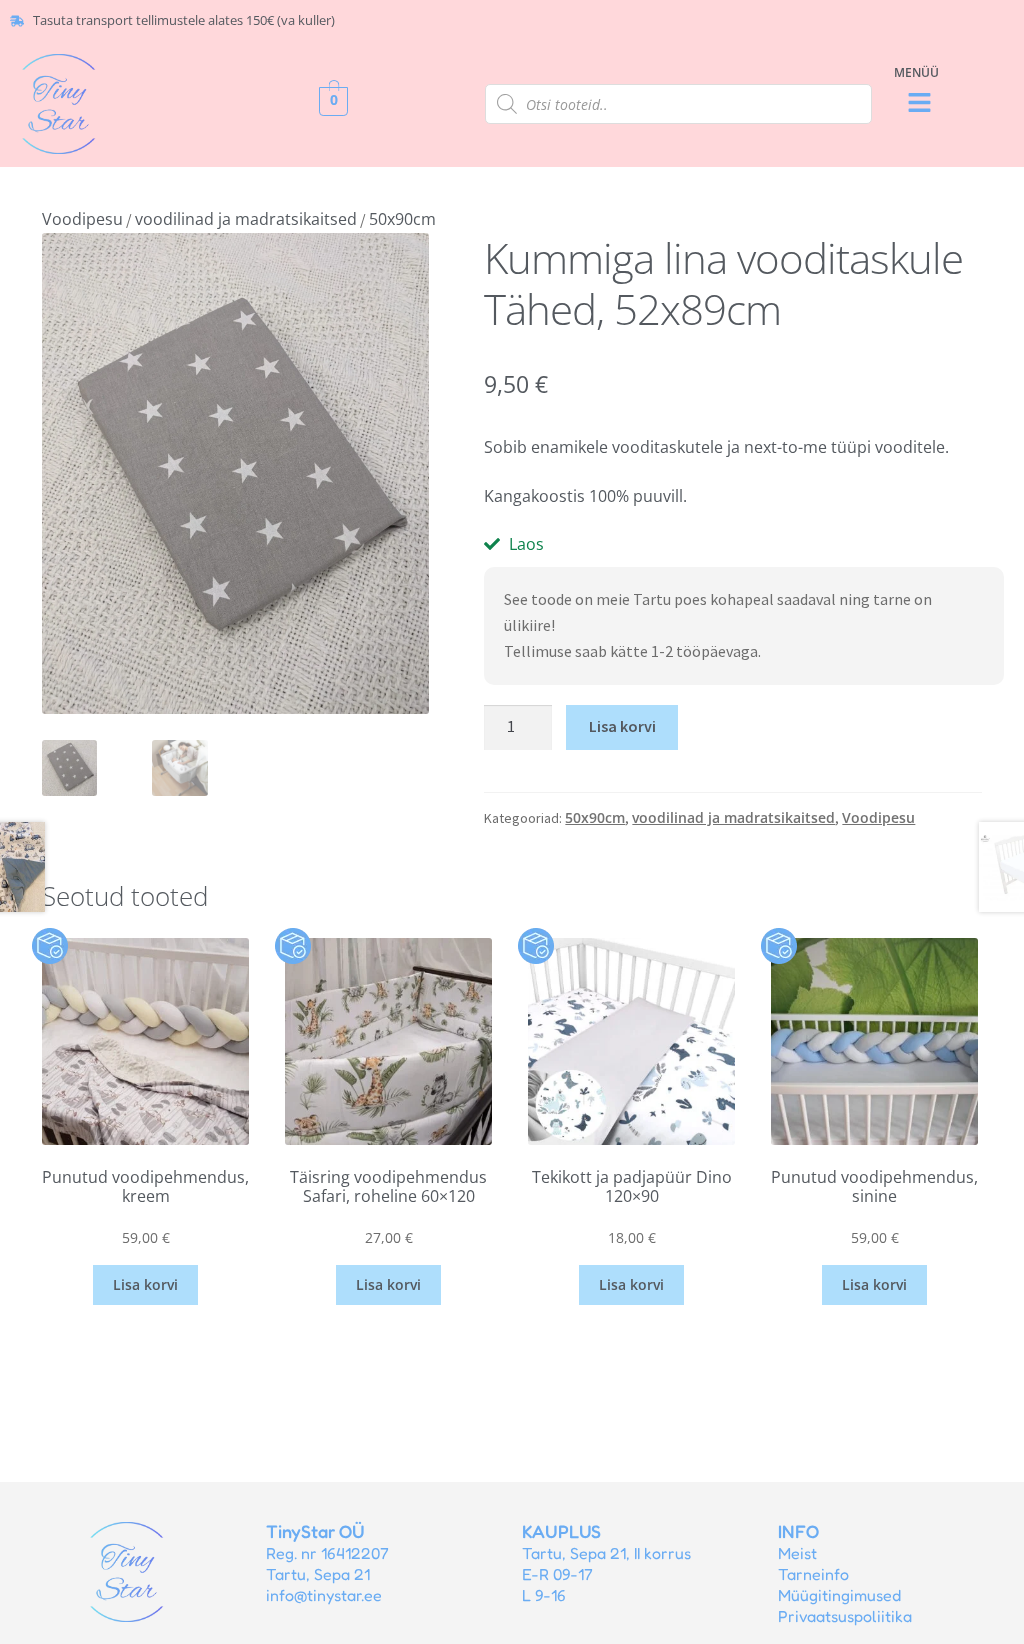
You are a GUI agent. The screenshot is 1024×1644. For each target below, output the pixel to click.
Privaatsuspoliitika (845, 1616)
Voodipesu (82, 219)
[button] (919, 103)
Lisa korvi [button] (145, 1284)
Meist (797, 1553)
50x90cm (402, 219)
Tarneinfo (813, 1574)
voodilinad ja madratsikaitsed (246, 219)
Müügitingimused (839, 1595)
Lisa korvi (622, 726)
